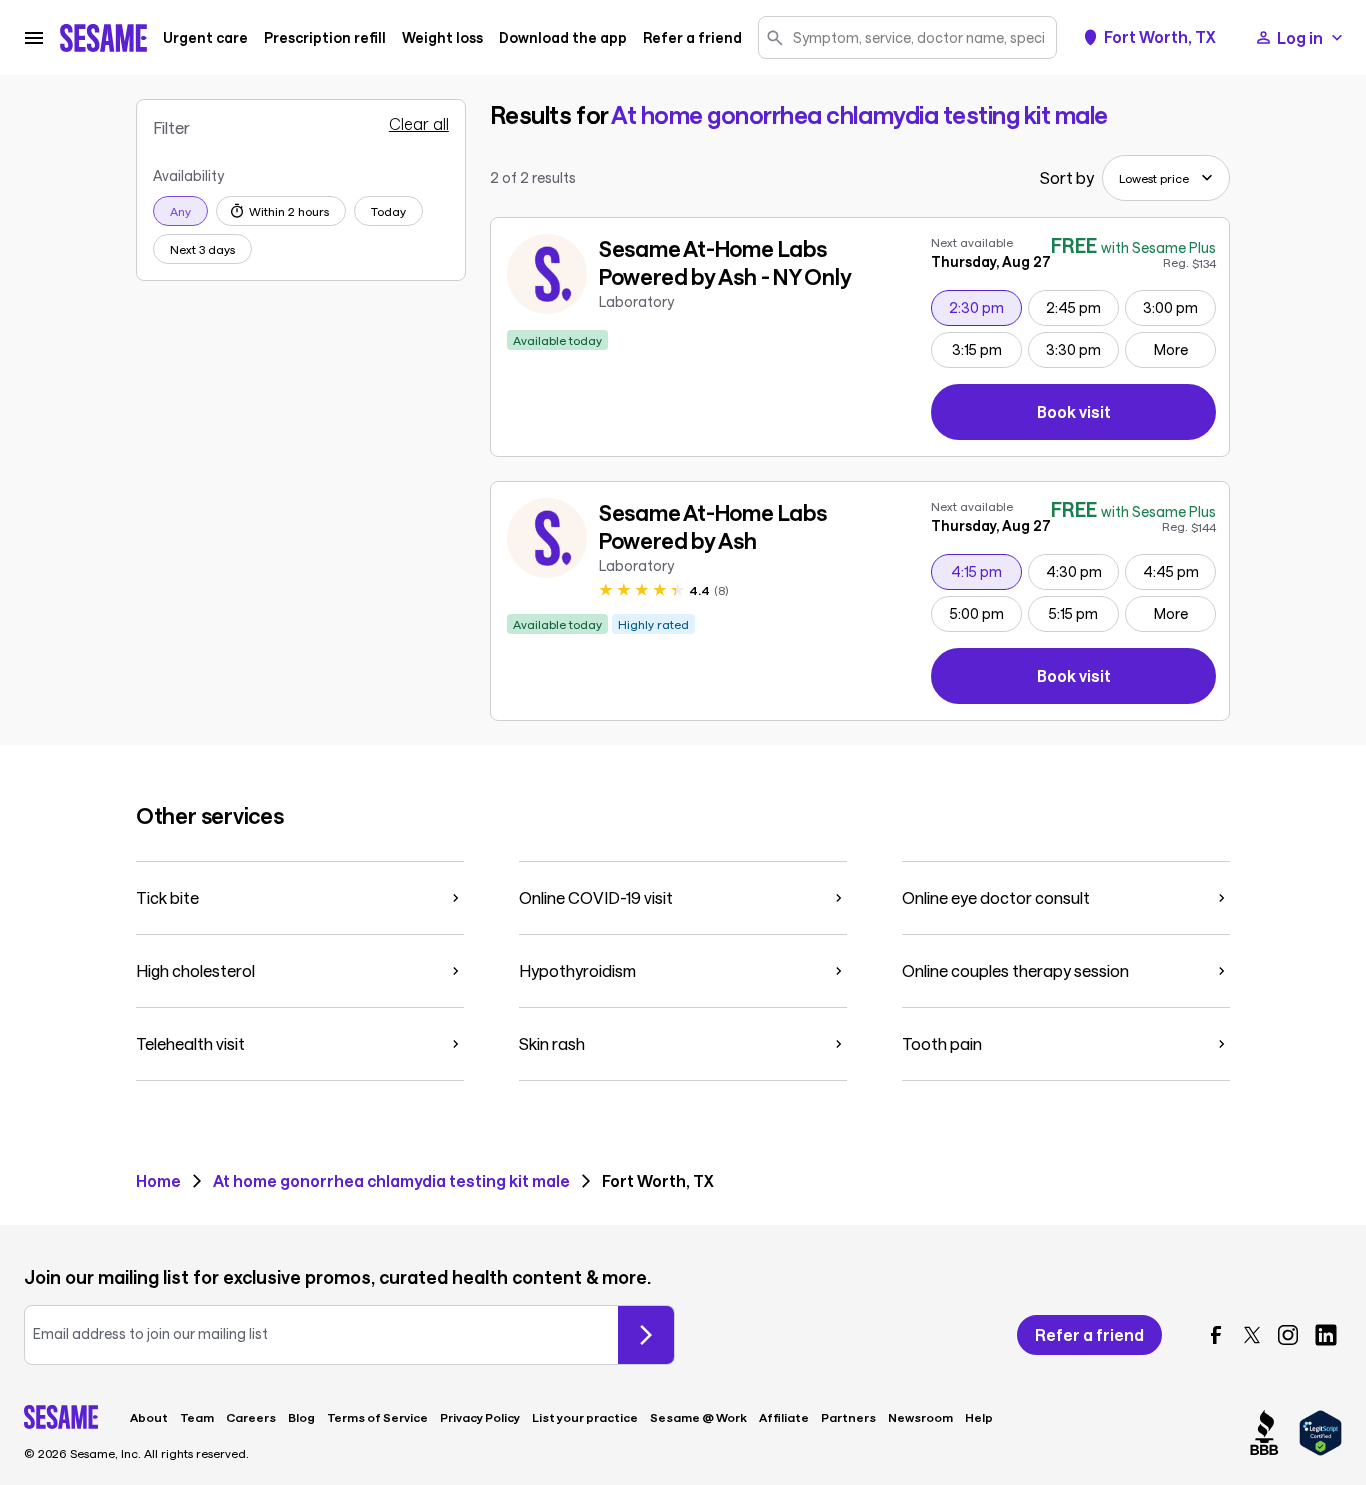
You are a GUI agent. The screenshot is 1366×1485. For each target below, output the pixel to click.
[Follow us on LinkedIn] (1326, 1335)
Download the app (563, 38)
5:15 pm (1083, 613)
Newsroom (920, 1417)
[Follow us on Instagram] (1288, 1335)
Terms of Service (377, 1417)
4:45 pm (1179, 571)
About (149, 1417)
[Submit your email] (646, 1335)
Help (979, 1417)
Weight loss (442, 38)
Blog (301, 1417)
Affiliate (784, 1417)
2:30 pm (985, 307)
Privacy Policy (480, 1417)
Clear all (419, 124)
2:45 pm (1082, 307)
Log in (1300, 37)
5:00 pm (985, 613)
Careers (251, 1417)
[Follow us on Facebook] (1216, 1335)
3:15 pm (986, 349)
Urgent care (205, 38)
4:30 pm (1082, 571)
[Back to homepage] (103, 38)
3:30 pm (1082, 349)
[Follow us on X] (1252, 1335)
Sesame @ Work (698, 1417)
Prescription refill (325, 38)
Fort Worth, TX (1160, 37)
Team (197, 1417)
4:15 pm (986, 571)
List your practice (585, 1417)
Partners (848, 1417)
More (1171, 349)
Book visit (1126, 415)
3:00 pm (1179, 307)
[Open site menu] (34, 38)
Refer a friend (692, 38)
